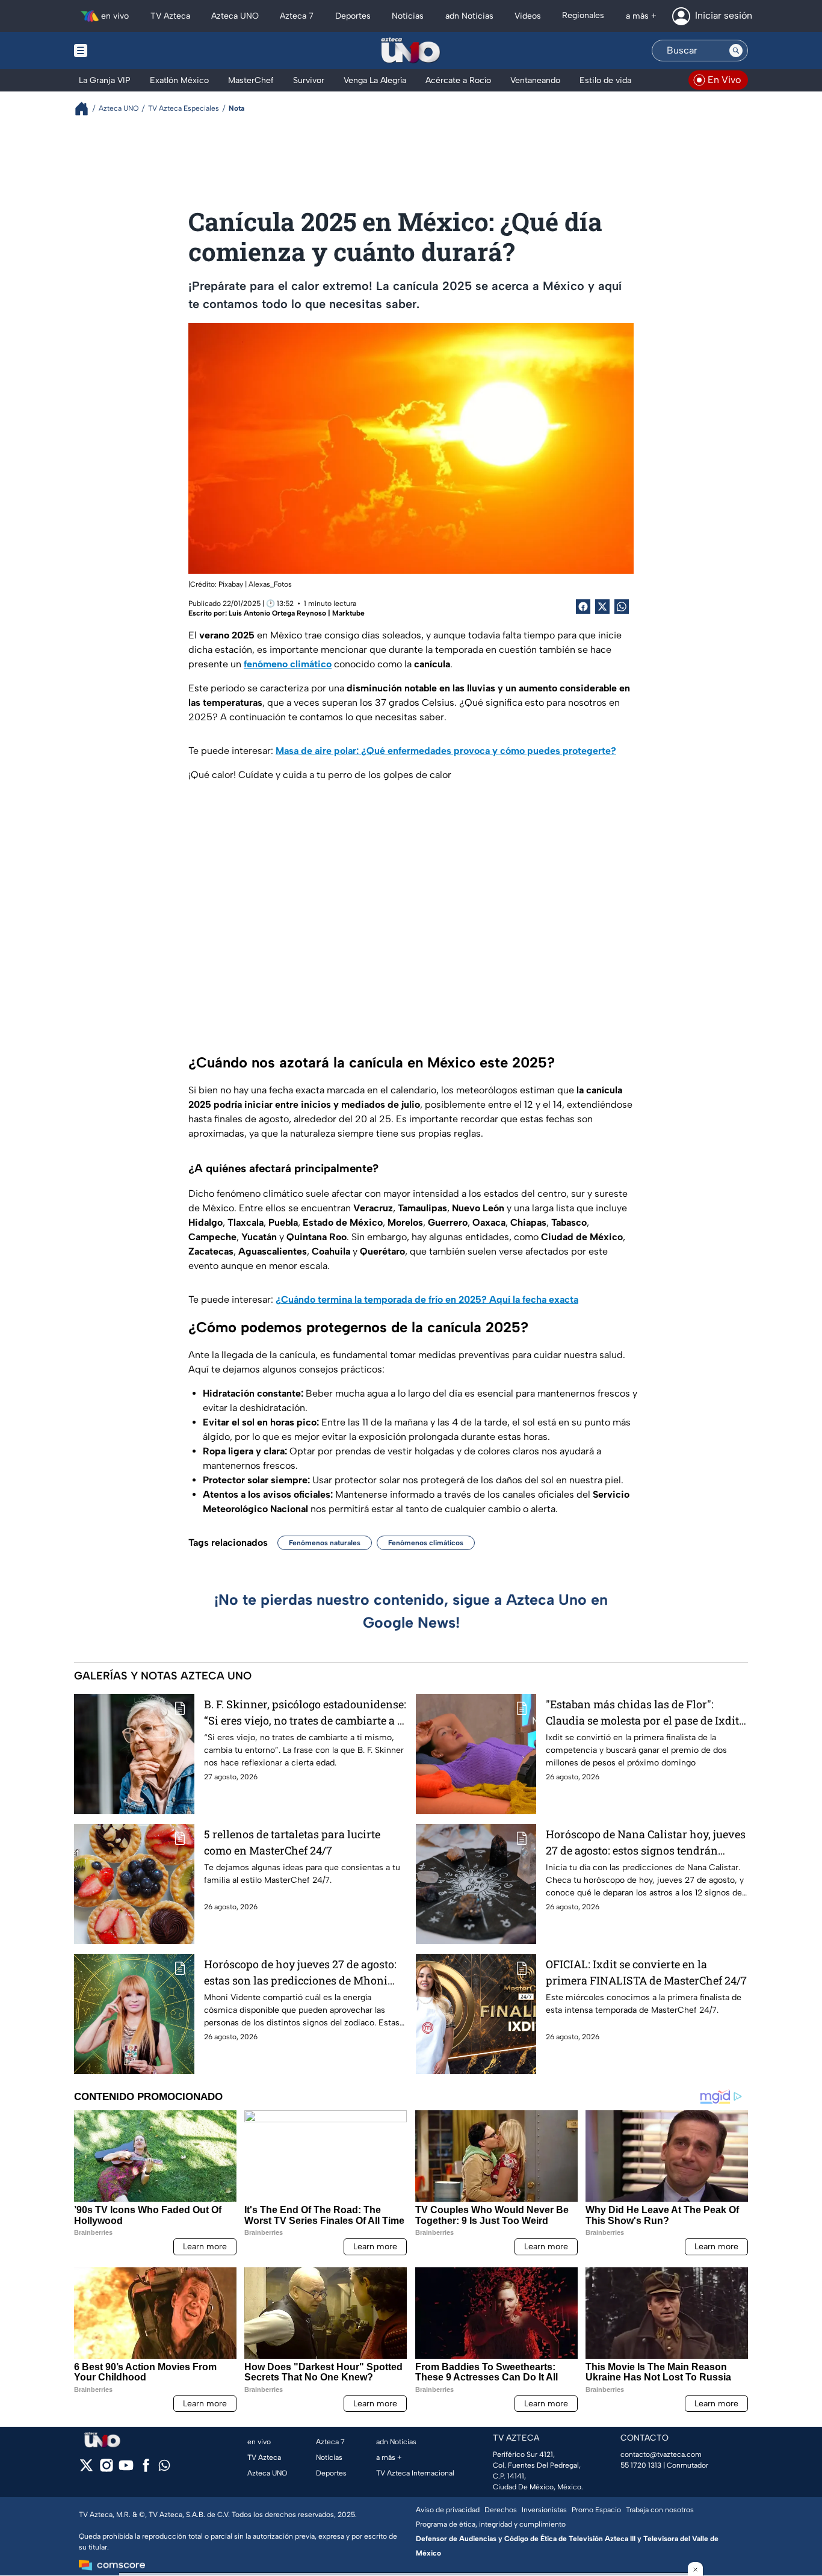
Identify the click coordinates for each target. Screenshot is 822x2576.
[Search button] (736, 51)
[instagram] (106, 2469)
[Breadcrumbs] (86, 109)
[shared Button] (622, 607)
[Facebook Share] (583, 607)
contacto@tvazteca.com (661, 2454)
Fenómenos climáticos (426, 1543)
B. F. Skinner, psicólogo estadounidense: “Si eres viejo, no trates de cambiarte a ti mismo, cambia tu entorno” (305, 1713)
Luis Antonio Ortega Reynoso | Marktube (297, 613)
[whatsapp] (164, 2468)
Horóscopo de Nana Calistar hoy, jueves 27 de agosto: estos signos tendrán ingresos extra (646, 1843)
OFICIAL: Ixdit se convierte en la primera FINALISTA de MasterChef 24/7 (646, 1972)
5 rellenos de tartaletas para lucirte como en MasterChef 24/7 (292, 1842)
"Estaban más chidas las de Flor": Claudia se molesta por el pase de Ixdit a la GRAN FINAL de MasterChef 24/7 (647, 1713)
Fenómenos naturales (325, 1543)
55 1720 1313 (641, 2465)
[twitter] (86, 2469)
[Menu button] (122, 51)
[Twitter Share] (602, 607)
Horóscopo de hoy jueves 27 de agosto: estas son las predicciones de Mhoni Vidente (300, 1973)
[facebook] (146, 2469)
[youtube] (126, 2469)
